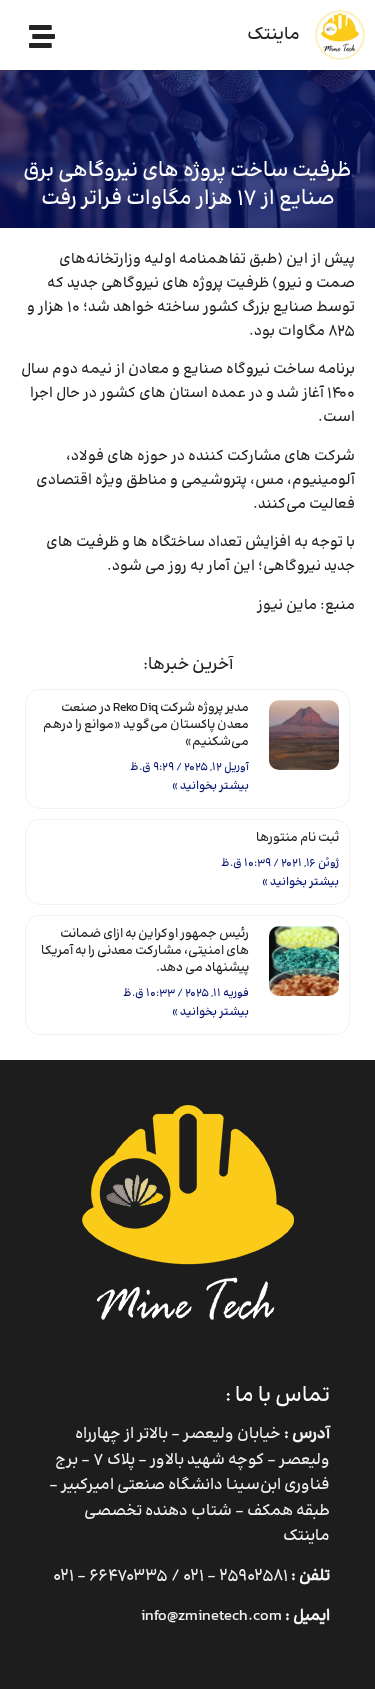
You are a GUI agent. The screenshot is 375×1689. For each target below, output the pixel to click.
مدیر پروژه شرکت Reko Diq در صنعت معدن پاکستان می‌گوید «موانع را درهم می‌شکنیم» (146, 725)
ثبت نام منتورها (297, 838)
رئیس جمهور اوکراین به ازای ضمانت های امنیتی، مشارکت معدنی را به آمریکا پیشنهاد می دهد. (145, 951)
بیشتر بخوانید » (210, 786)
